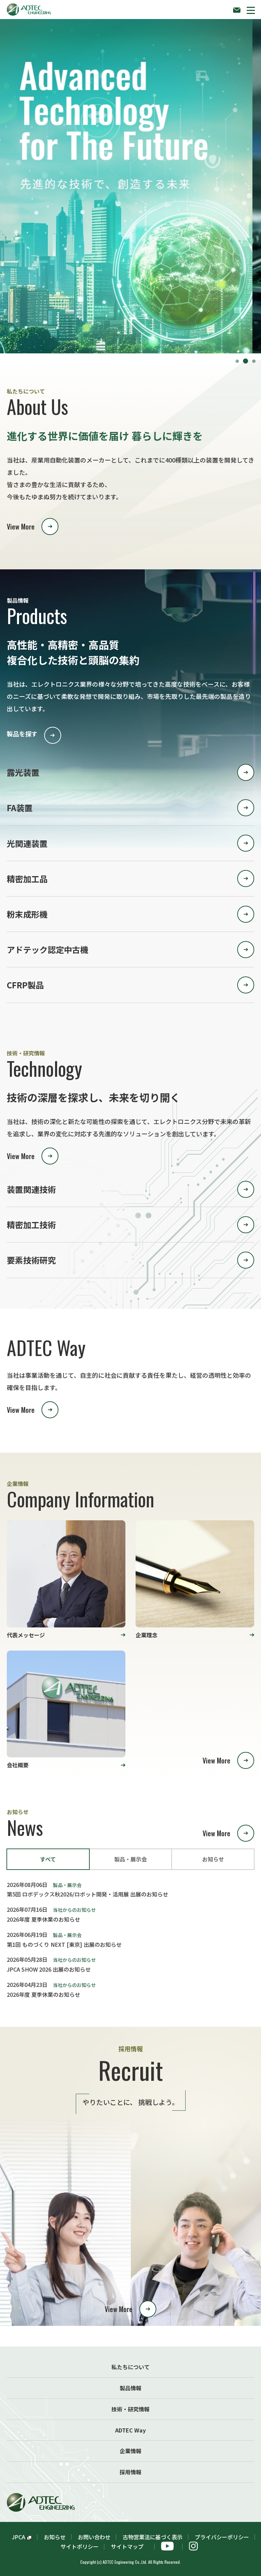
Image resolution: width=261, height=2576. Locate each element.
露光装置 (23, 772)
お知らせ (55, 2537)
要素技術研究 (31, 1260)
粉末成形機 (27, 914)
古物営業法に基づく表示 (153, 2537)
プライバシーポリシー (222, 2537)
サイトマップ (130, 2546)
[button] (251, 10)
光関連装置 (27, 843)
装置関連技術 (31, 1189)
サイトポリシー (80, 2546)
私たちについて (130, 2367)
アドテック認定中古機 (48, 949)
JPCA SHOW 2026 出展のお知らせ (49, 1969)
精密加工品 (27, 879)
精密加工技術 (31, 1225)
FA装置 (20, 808)
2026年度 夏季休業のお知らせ (43, 1919)
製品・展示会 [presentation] (130, 1859)
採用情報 (130, 2472)
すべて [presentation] (48, 1859)
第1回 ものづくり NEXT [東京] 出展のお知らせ (64, 1944)
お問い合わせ (94, 2537)
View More (21, 526)
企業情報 (130, 2451)
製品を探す (22, 734)
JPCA (19, 2537)
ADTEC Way (130, 2430)
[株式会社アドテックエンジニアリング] (29, 8)
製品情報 (130, 2388)
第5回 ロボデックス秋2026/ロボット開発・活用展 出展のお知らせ (88, 1894)
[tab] (48, 1859)
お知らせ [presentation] (213, 1859)
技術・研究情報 (130, 2409)
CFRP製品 (25, 985)
